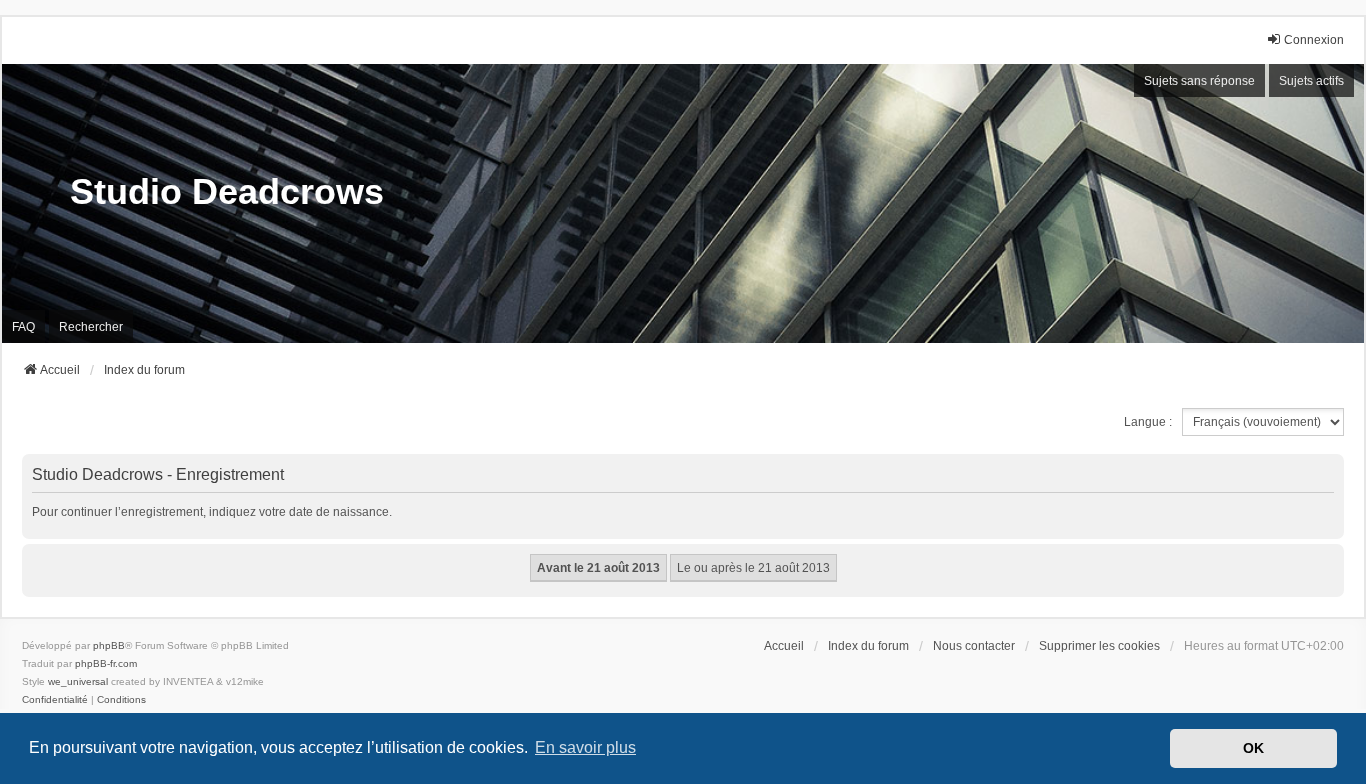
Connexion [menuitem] (1314, 40)
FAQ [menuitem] (23, 327)
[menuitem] (55, 700)
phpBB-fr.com (106, 663)
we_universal (78, 681)
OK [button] (1253, 748)
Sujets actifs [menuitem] (1311, 81)
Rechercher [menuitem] (91, 327)
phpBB (109, 645)
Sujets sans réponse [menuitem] (1199, 81)
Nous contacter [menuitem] (974, 646)
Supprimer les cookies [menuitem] (1099, 646)
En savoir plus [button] (585, 747)
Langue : (1148, 422)
